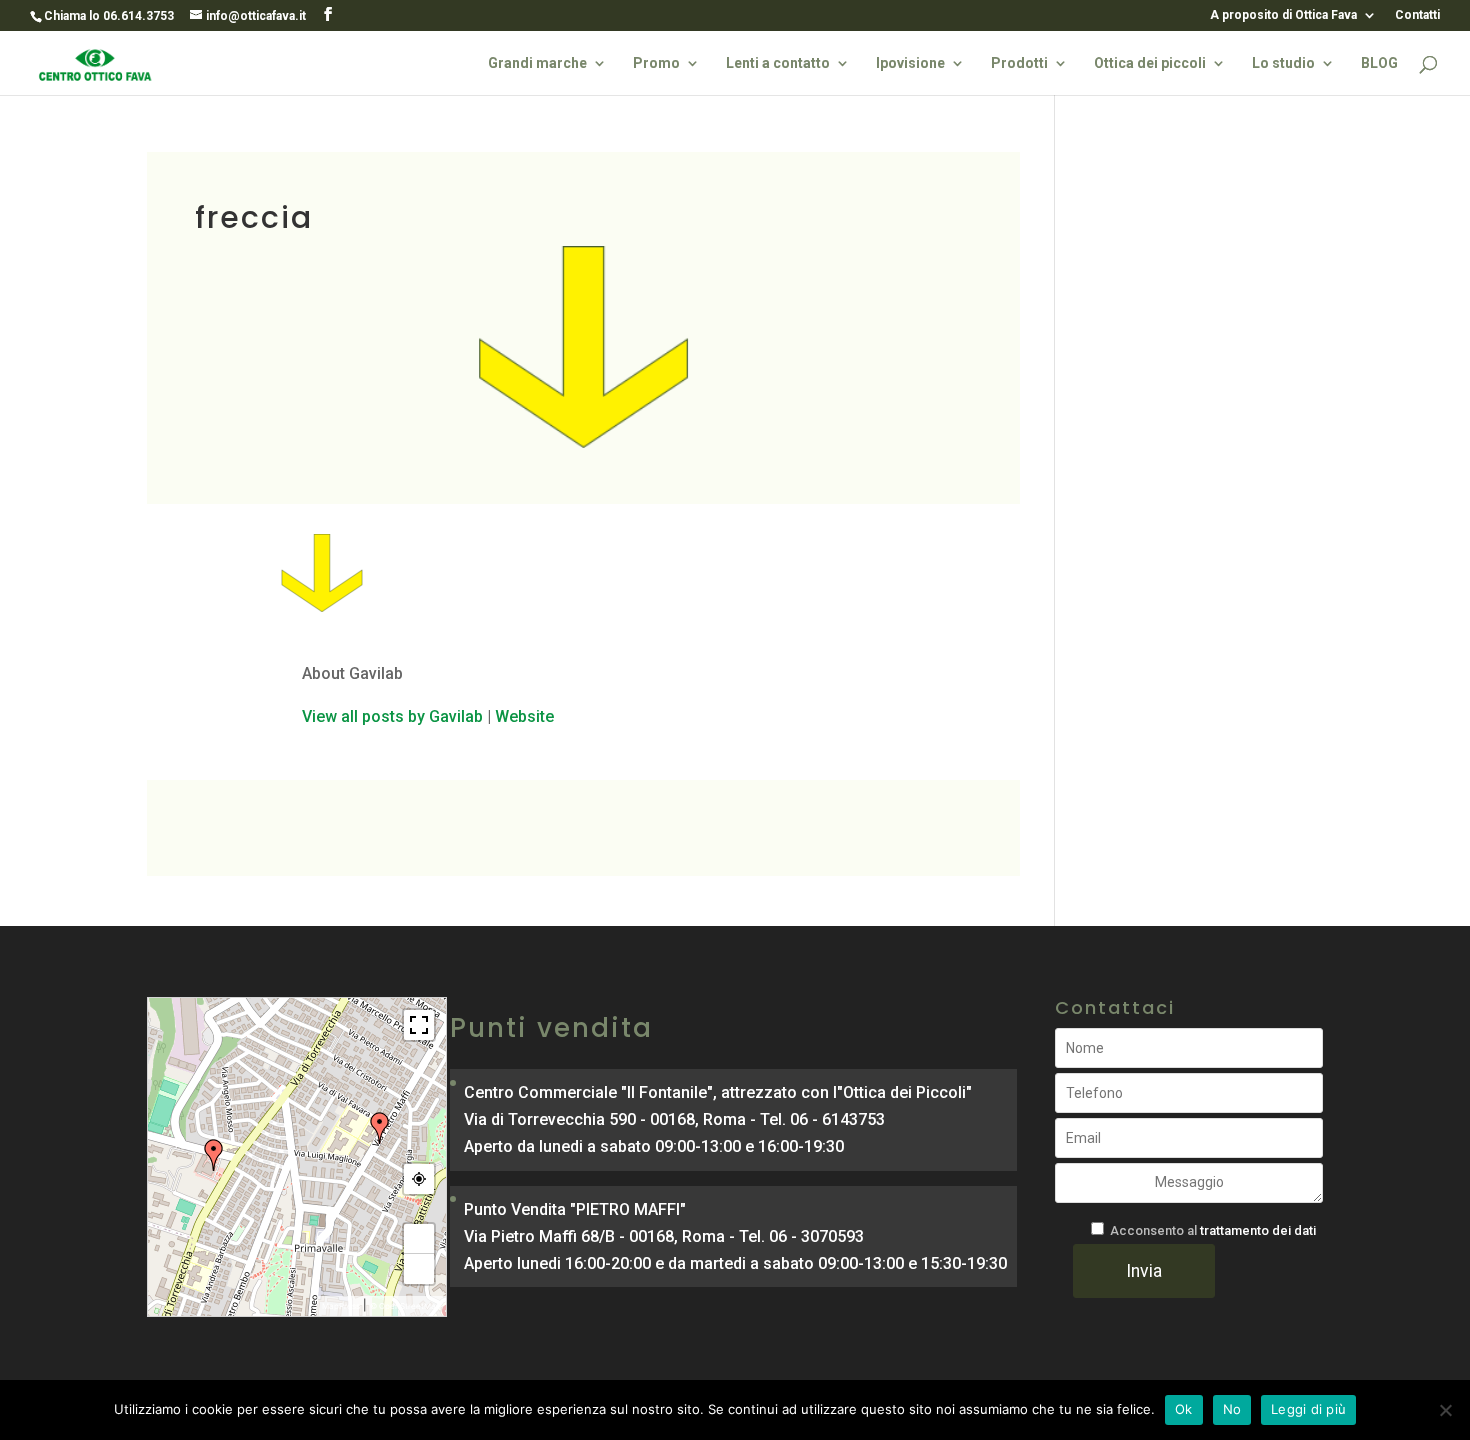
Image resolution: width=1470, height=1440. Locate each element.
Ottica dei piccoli (1150, 63)
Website (524, 716)
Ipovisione (910, 63)
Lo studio (1283, 63)
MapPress (341, 1306)
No (1232, 1409)
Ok (1184, 1409)
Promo (656, 63)
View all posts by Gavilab (392, 716)
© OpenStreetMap (405, 1306)
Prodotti (1019, 63)
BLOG (1379, 63)
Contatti (1417, 15)
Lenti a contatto (778, 63)
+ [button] (419, 1239)
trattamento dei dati (1258, 1230)
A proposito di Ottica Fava (1283, 15)
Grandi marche (537, 63)
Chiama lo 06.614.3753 (109, 16)
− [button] (419, 1269)
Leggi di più (1308, 1409)
